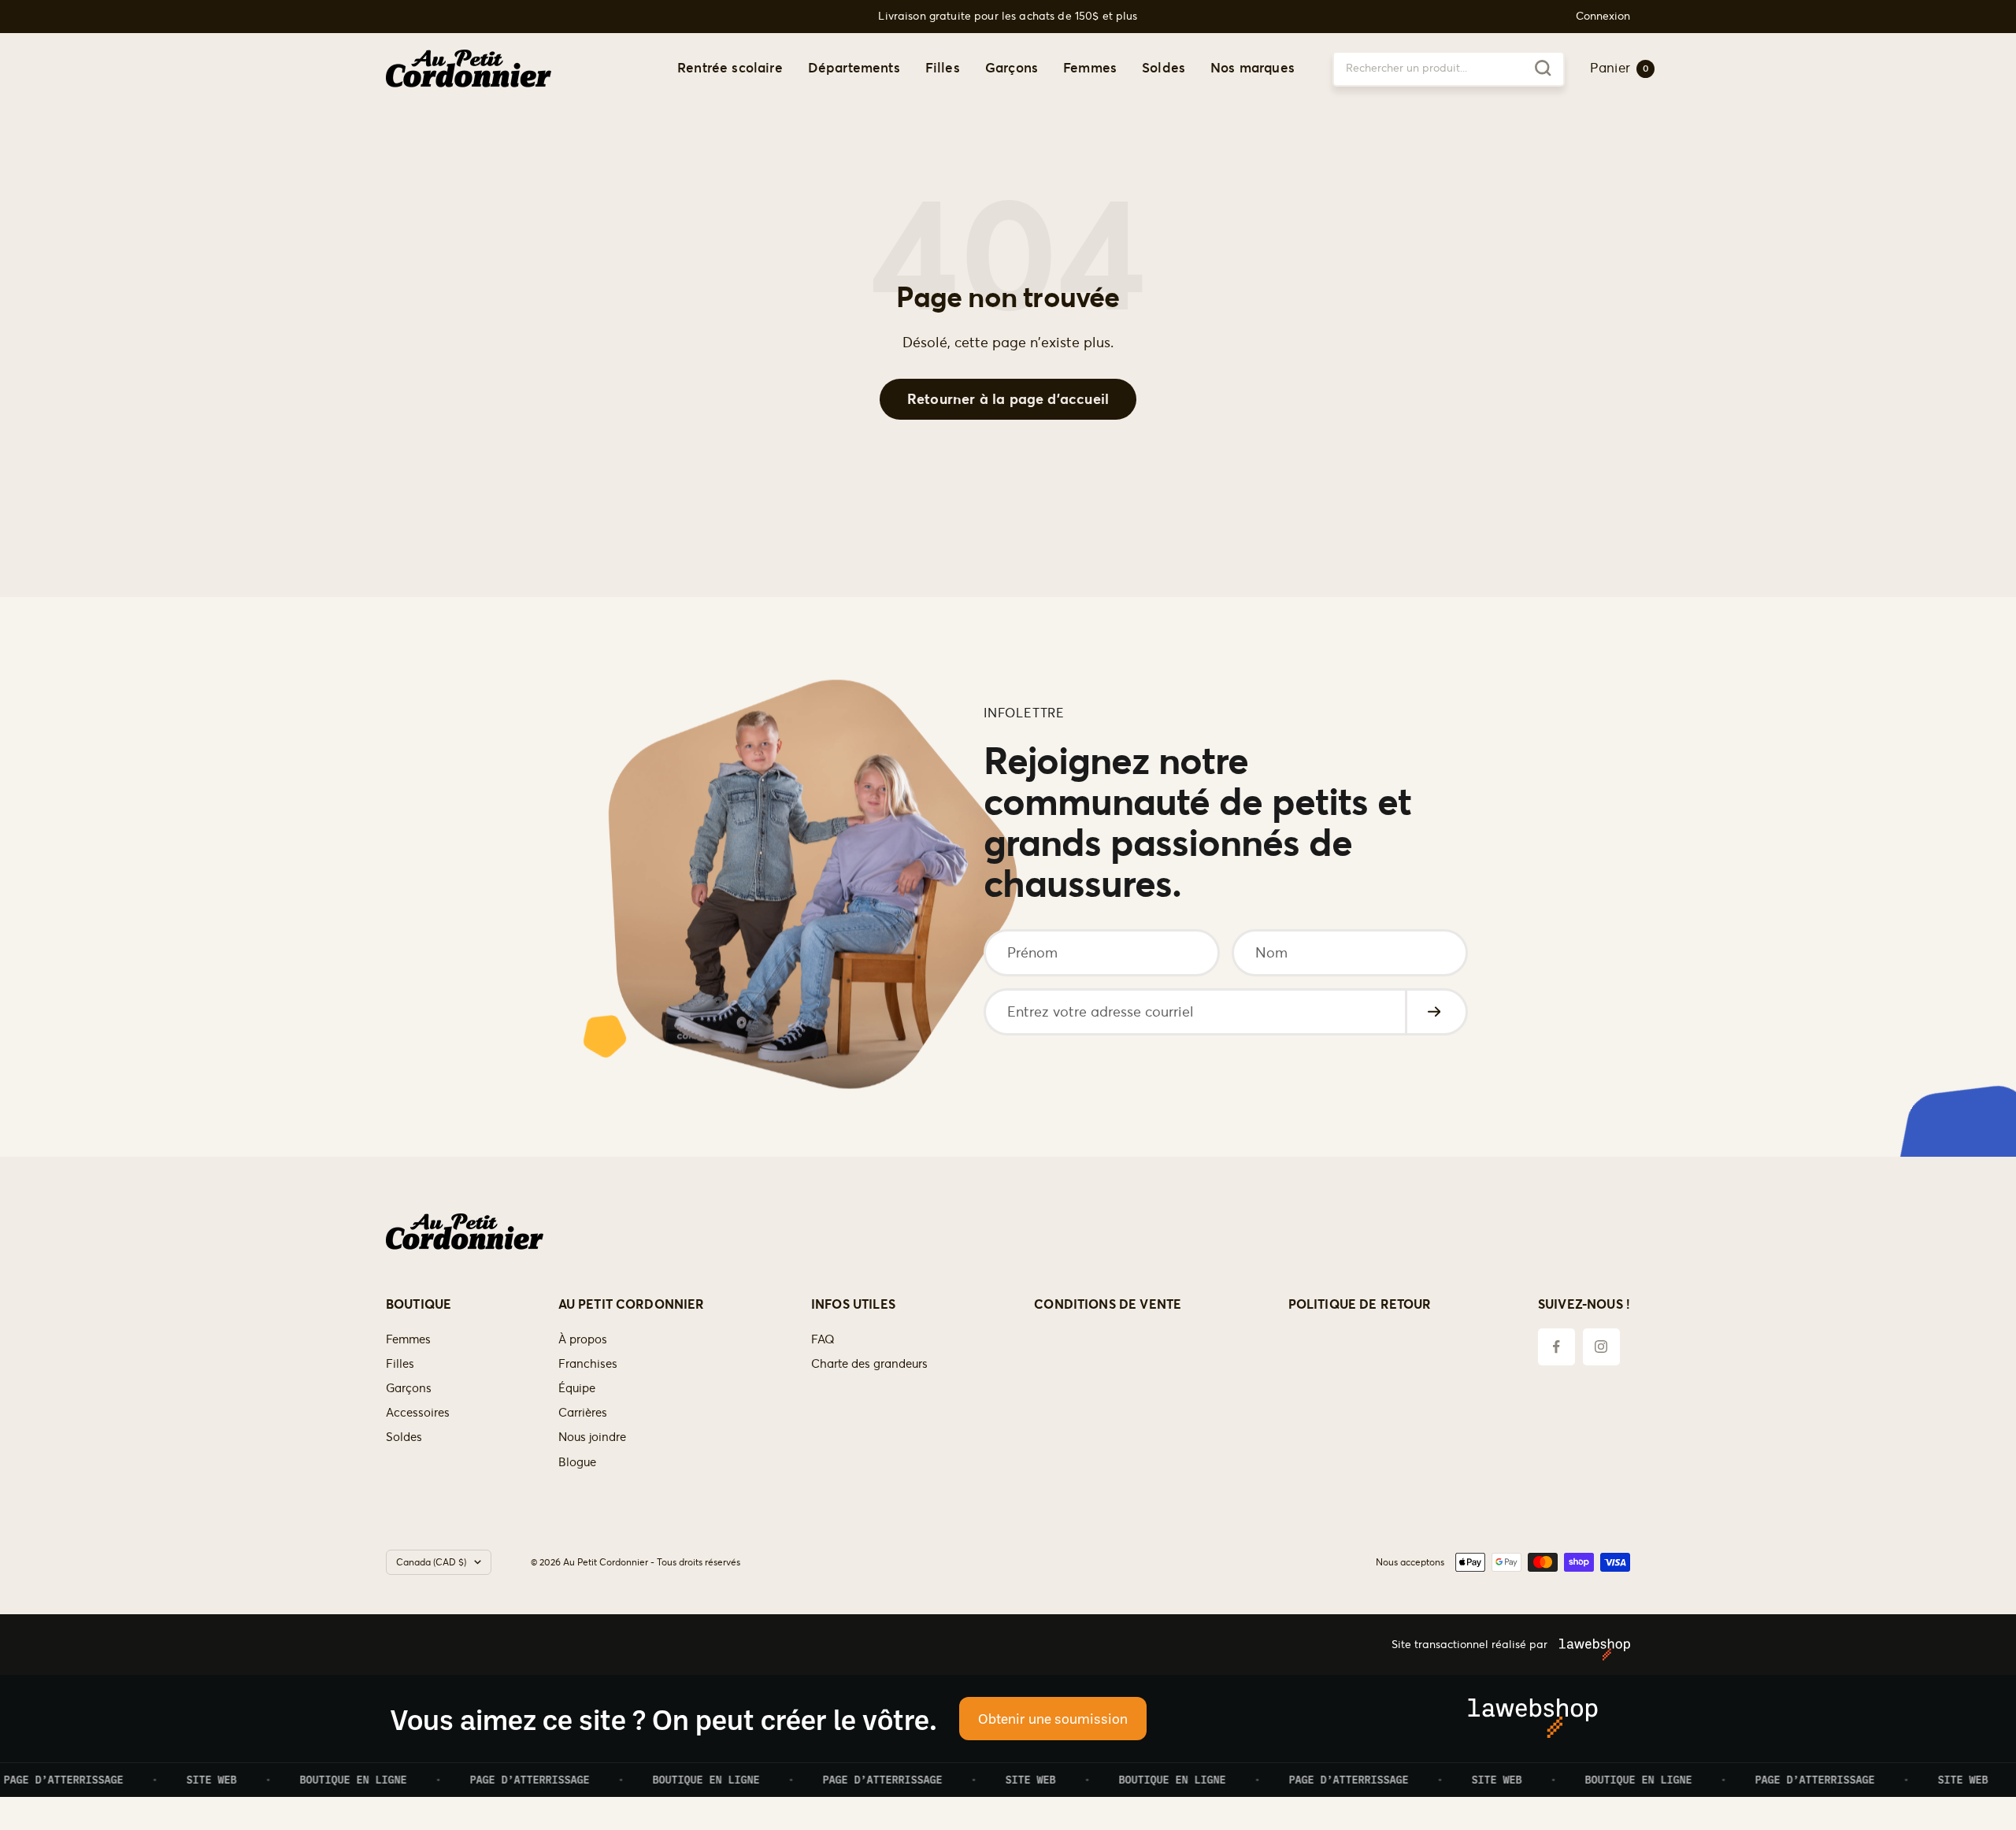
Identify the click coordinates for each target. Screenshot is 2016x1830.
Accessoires (418, 1412)
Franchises (588, 1363)
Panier (1619, 68)
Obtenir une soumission (1053, 1718)
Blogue (577, 1462)
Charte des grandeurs (869, 1363)
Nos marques (1253, 68)
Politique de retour (1360, 1304)
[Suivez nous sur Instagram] (1601, 1347)
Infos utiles (853, 1304)
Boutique (419, 1304)
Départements (854, 68)
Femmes (1090, 68)
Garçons (1012, 68)
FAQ (823, 1339)
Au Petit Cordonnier (632, 1304)
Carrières (583, 1412)
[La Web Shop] (1589, 1644)
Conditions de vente (1108, 1304)
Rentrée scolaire (730, 68)
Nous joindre (592, 1437)
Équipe (577, 1388)
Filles (943, 68)
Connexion (1603, 16)
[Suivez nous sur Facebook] (1556, 1347)
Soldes (1164, 68)
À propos (583, 1339)
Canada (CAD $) (431, 1562)
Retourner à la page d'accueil (1008, 399)
